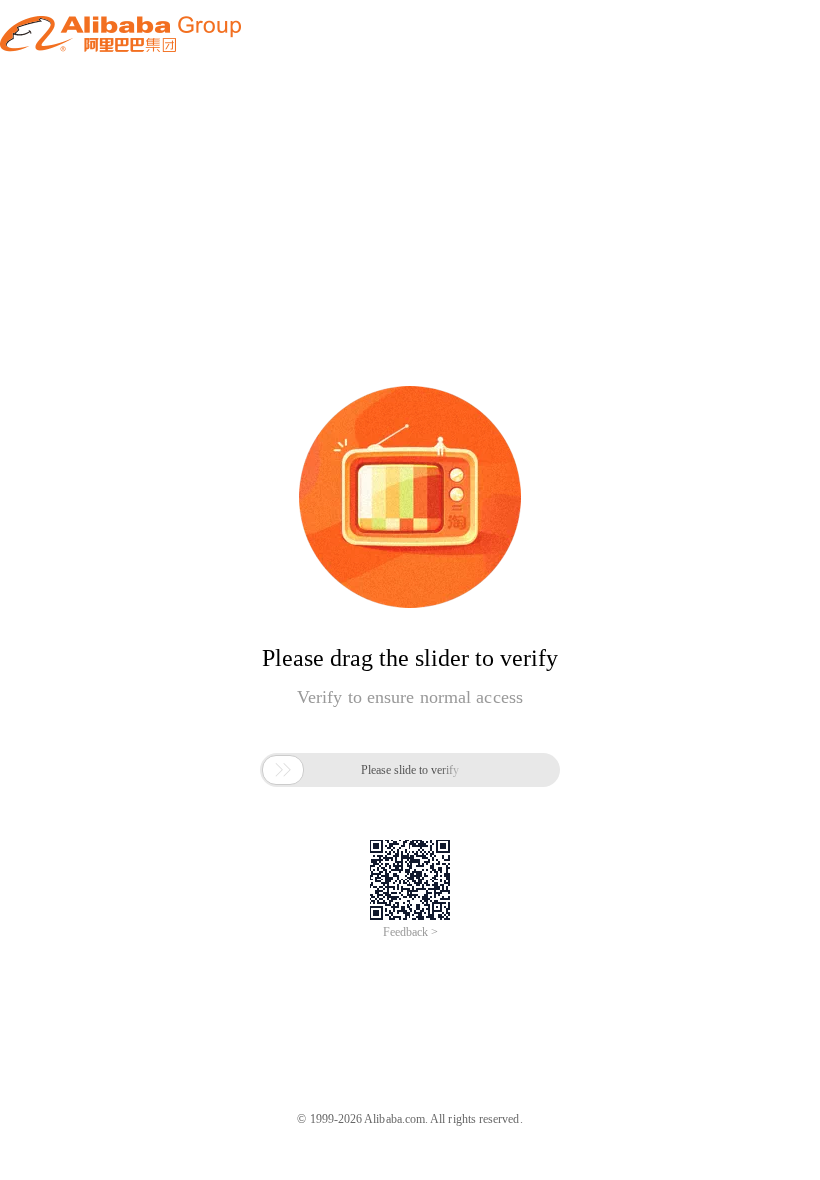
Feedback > (410, 932)
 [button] (283, 770)
